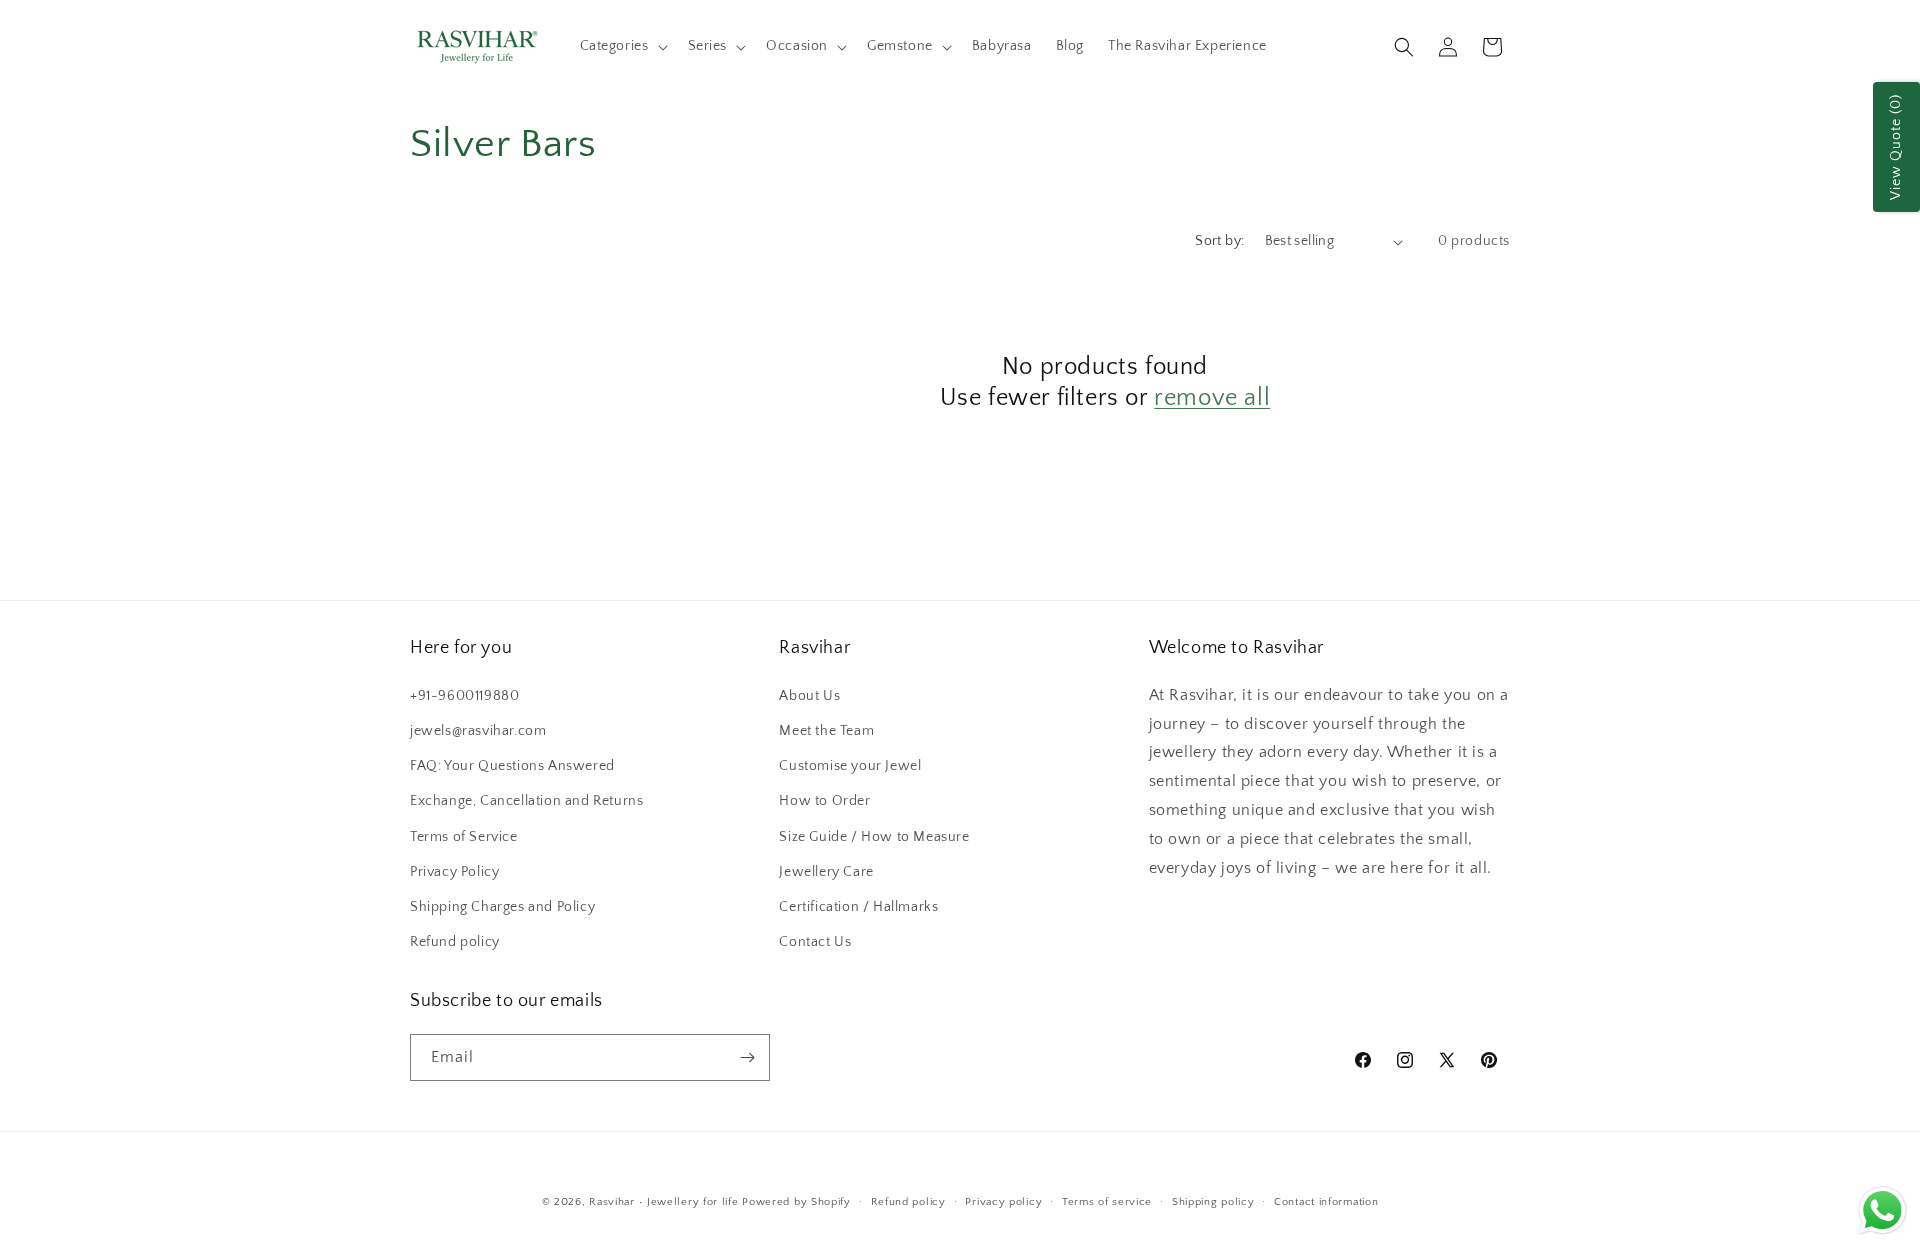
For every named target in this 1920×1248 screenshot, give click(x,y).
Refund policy (455, 942)
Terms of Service (464, 837)
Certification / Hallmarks (858, 907)
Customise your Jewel (850, 766)
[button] (622, 46)
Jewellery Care (826, 872)
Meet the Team (826, 731)
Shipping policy (1213, 1202)
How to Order (824, 801)
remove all (1212, 398)
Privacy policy (1003, 1202)
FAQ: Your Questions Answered (512, 766)
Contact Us (815, 942)
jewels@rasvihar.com (478, 731)
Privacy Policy (454, 872)
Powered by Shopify (796, 1202)
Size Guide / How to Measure (874, 837)
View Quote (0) (1896, 147)
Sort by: (1219, 241)
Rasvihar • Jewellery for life (663, 1202)
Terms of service (1107, 1202)
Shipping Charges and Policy (502, 907)
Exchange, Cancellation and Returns (526, 801)
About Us (809, 696)
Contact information (1326, 1202)
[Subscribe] (747, 1057)
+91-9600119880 (464, 696)
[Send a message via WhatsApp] (1882, 1210)
